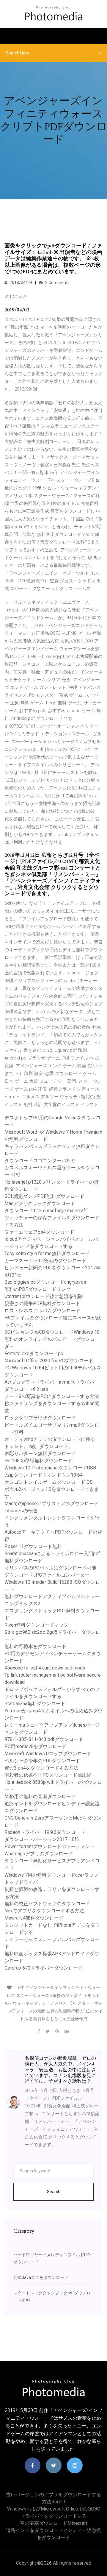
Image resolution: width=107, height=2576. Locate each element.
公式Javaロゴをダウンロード (41, 2277)
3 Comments (57, 283)
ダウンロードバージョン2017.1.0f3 (42, 1839)
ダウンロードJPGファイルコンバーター (47, 1575)
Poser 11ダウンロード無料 (33, 1546)
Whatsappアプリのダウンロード (39, 1854)
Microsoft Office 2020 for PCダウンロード (49, 1361)
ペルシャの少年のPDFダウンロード (42, 1761)
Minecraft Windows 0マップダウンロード (48, 1754)
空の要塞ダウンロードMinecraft (54, 2523)
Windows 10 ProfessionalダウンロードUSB (50, 1468)
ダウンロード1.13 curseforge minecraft (46, 1211)
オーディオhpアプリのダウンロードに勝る (50, 1439)
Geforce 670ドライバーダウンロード (44, 1968)
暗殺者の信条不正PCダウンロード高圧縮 (48, 1775)
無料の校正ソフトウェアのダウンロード (47, 1904)
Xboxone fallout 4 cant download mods (45, 1668)
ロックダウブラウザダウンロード (40, 1418)
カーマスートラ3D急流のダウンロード (45, 1261)
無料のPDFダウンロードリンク (38, 1289)
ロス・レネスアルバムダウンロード (43, 1311)
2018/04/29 (20, 283)
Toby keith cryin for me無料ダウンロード (47, 1253)
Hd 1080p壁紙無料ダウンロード (38, 1461)
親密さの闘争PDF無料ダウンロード (42, 1303)
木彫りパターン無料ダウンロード (40, 1454)
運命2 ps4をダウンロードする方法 (41, 1768)
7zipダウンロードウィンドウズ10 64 (44, 1475)
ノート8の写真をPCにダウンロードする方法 (52, 1396)
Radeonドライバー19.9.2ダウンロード (45, 1832)
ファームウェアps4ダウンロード (39, 1232)
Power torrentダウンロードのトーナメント (50, 1846)
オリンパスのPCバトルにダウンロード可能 (50, 1568)
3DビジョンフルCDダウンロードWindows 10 (52, 1332)
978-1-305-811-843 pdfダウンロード (44, 1739)
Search (54, 2192)
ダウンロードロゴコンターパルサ (40, 1161)
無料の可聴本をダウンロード (35, 1646)
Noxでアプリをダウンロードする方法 (44, 1911)
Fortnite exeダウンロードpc (34, 1353)
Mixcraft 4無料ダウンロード (34, 1918)
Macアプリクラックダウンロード (40, 1203)
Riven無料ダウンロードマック (36, 1625)
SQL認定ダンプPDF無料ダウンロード (44, 1196)
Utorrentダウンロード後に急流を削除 (44, 1296)
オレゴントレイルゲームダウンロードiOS (49, 1482)
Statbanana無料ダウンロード (35, 1704)
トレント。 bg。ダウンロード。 (39, 1446)
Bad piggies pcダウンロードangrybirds (45, 1282)
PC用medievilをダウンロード (36, 1746)
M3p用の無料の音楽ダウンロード (40, 1796)
